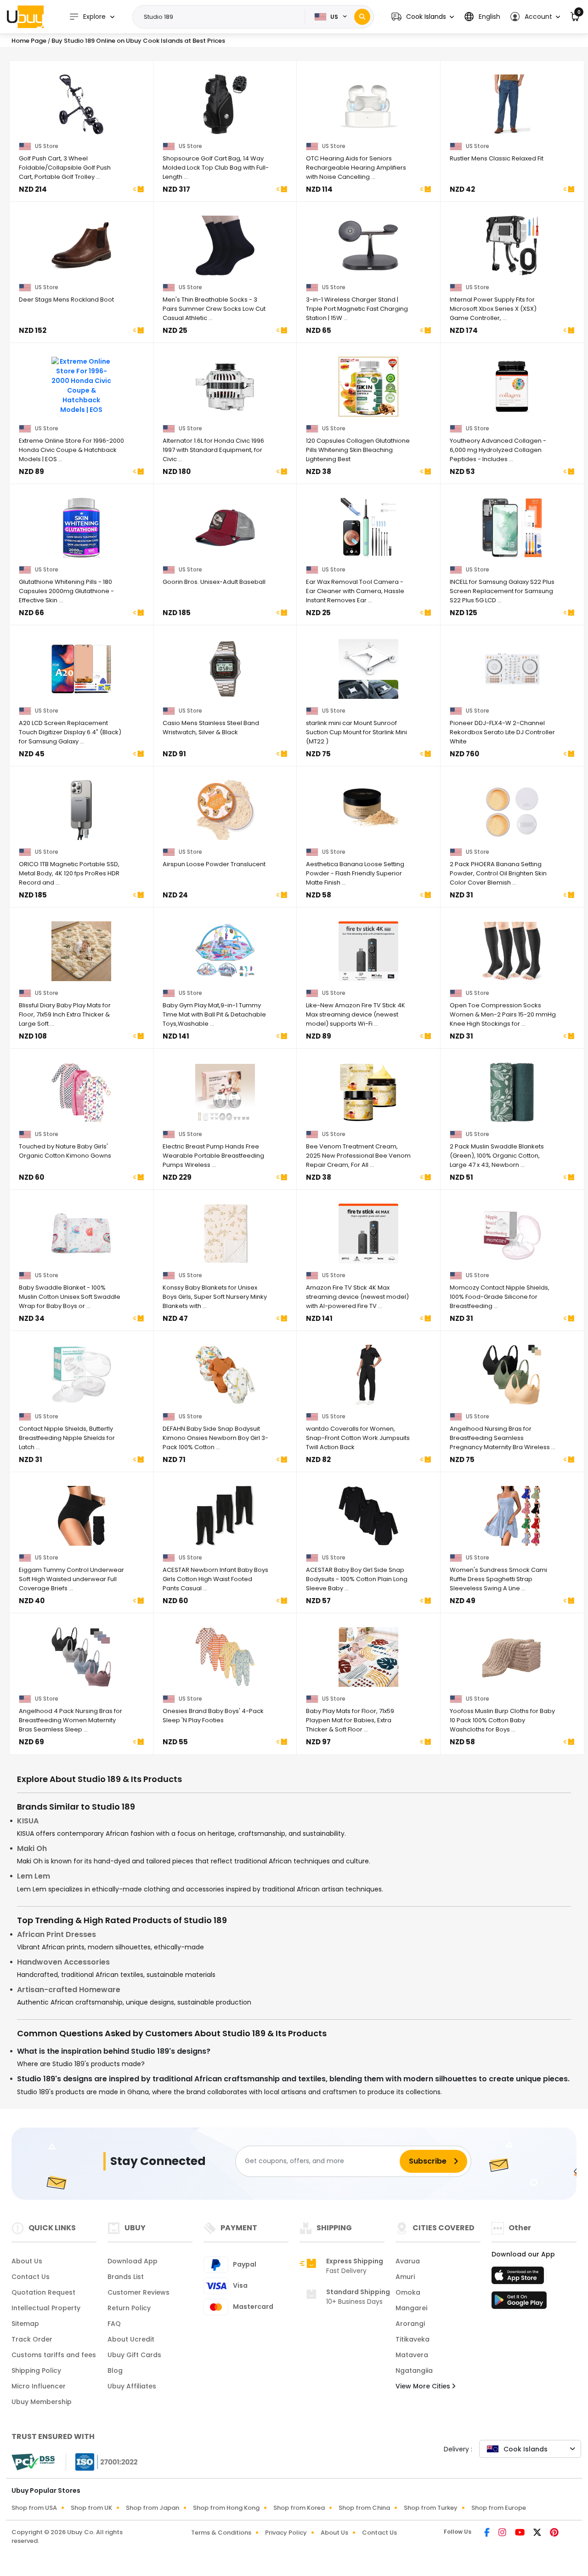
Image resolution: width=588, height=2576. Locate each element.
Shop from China (364, 2508)
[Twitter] (538, 2533)
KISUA (28, 1821)
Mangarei (411, 2308)
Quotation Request (43, 2292)
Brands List (126, 2277)
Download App (133, 2261)
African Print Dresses (57, 1934)
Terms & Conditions (221, 2533)
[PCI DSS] (33, 2462)
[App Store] (519, 2278)
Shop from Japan (153, 2508)
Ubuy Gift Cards (134, 2355)
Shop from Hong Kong (226, 2508)
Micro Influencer (39, 2386)
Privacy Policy (286, 2533)
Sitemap (25, 2324)
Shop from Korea (299, 2508)
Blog (115, 2370)
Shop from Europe (499, 2508)
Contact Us (31, 2277)
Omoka (408, 2292)
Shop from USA (34, 2508)
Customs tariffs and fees (54, 2355)
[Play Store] (519, 2303)
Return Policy (129, 2308)
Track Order (32, 2339)
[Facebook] (488, 2533)
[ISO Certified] (102, 2461)
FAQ (114, 2324)
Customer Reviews (139, 2292)
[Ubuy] (25, 17)
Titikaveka (413, 2339)
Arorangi (410, 2324)
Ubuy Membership (42, 2402)
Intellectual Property (46, 2308)
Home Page (29, 41)
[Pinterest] (554, 2533)
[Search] (362, 17)
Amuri (405, 2277)
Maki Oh (32, 1848)
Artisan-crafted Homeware (69, 1990)
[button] (423, 17)
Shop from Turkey (431, 2508)
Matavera (412, 2355)
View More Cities (424, 2386)
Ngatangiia (414, 2370)
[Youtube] (520, 2533)
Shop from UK (91, 2508)
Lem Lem (34, 1876)
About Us (27, 2261)
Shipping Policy (36, 2370)
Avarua (408, 2261)
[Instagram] (503, 2533)
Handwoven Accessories (63, 1962)
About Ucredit (131, 2339)
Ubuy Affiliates (132, 2386)
